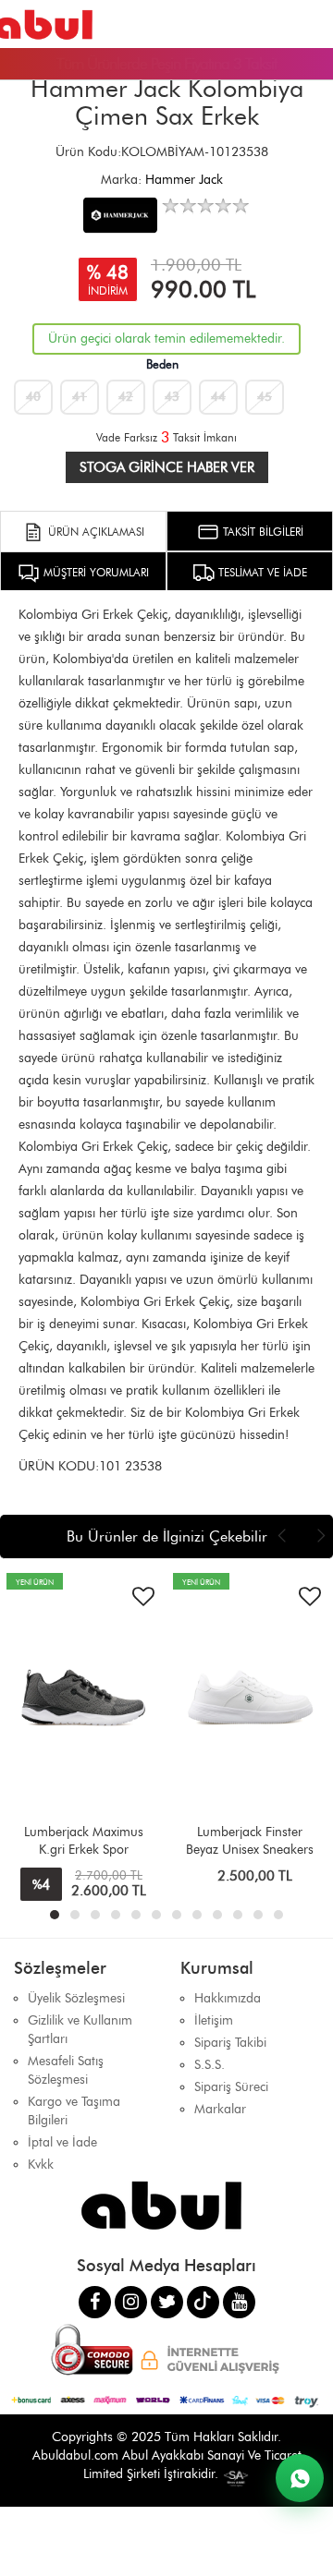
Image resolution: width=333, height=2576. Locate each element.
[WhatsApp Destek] (300, 2478)
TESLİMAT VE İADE (261, 572)
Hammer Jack (184, 180)
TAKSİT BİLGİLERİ (261, 532)
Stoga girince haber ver (167, 467)
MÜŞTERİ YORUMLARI (94, 572)
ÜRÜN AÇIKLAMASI (94, 532)
